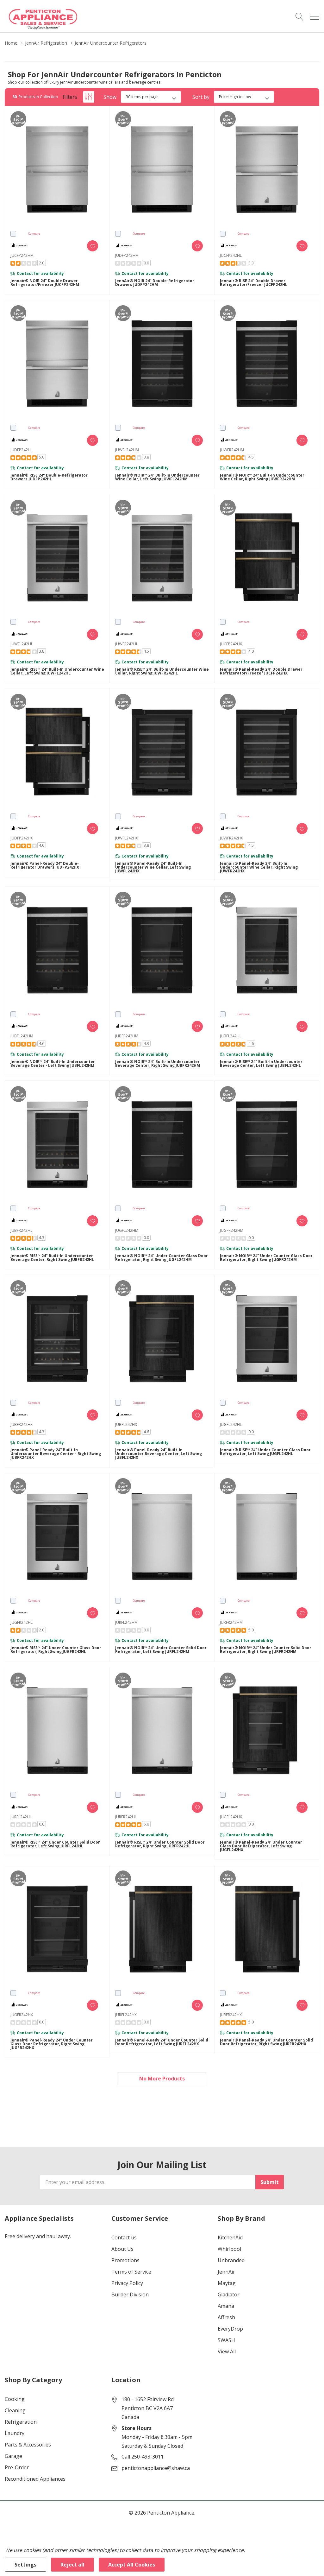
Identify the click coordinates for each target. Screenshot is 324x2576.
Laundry (15, 2433)
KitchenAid (230, 2237)
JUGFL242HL (231, 1424)
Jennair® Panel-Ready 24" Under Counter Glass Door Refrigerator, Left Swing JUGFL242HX (261, 1846)
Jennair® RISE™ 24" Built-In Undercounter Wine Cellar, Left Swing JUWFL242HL (57, 671)
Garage (13, 2456)
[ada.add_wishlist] (93, 246)
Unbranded (231, 2260)
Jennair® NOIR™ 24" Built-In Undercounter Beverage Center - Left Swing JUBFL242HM (53, 1064)
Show (110, 97)
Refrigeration (21, 2422)
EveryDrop (230, 2329)
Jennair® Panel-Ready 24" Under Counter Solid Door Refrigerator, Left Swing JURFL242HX (162, 2042)
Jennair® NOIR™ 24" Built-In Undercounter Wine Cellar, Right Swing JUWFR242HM (262, 477)
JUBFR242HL (21, 1230)
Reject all (72, 2565)
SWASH (226, 2340)
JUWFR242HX (231, 838)
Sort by (201, 97)
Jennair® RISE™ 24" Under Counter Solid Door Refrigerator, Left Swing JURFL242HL (55, 1844)
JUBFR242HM (127, 1036)
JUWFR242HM (232, 450)
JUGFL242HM (127, 1230)
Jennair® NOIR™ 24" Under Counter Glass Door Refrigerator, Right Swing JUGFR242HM (266, 1258)
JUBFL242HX (126, 1424)
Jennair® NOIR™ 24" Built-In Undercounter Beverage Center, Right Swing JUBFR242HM (158, 1064)
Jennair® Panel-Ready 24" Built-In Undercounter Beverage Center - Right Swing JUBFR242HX (56, 1454)
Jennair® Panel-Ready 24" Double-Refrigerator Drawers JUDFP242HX (45, 865)
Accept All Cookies (132, 2565)
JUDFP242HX (22, 838)
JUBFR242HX (22, 1424)
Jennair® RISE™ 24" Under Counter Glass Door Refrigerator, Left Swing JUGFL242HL (265, 1452)
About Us (122, 2249)
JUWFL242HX (127, 838)
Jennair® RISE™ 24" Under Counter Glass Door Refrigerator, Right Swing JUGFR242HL (56, 1650)
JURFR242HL (126, 1817)
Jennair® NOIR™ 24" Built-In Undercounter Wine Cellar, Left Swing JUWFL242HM (157, 477)
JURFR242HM (231, 1622)
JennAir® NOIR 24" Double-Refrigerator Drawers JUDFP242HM (155, 283)
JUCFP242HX (231, 644)
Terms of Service (131, 2272)
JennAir (226, 2272)
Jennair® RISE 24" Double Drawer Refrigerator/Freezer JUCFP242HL (254, 283)
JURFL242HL (21, 1817)
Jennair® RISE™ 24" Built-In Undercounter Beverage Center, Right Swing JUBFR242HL (52, 1258)
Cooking (15, 2399)
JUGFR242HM (232, 1230)
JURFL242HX (126, 2015)
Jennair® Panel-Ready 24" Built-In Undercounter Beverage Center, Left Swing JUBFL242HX (159, 1454)
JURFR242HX (231, 2015)
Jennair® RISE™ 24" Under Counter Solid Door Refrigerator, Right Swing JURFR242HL (160, 1844)
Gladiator (229, 2294)
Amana (226, 2306)
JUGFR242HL (22, 1622)
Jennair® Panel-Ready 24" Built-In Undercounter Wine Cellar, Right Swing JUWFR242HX (259, 867)
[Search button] (299, 16)
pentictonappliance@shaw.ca (156, 2468)
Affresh (226, 2317)
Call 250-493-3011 (143, 2457)
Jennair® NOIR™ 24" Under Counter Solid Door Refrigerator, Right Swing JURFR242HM (266, 1650)
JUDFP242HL (22, 450)
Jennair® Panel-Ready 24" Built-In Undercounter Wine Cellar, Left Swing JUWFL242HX (153, 867)
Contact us (124, 2237)
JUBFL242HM (22, 1036)
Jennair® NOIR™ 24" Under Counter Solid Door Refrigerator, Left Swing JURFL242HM (161, 1650)
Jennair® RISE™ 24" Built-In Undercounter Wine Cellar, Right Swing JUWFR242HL (162, 671)
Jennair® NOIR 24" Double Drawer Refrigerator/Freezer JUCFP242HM (45, 283)
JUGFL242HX (231, 1817)
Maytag (227, 2283)
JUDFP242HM (127, 255)
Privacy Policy (127, 2283)
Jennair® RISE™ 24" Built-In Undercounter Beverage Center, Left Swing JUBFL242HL (261, 1064)
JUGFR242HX (22, 2015)
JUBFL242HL (231, 1036)
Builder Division (130, 2294)
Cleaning (15, 2410)
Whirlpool (229, 2249)
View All (227, 2351)
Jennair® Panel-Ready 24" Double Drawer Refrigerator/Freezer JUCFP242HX (261, 671)
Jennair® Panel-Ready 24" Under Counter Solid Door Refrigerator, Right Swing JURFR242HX (266, 2042)
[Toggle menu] (315, 16)
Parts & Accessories (28, 2445)
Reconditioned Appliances (35, 2479)
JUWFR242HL (127, 644)
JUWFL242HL (22, 644)
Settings (25, 2565)
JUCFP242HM (22, 255)
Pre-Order (17, 2467)
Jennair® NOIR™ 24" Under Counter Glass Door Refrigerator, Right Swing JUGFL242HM (162, 1258)
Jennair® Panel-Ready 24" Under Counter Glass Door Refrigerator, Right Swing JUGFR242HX (52, 2044)
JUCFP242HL (231, 255)
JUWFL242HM (127, 450)
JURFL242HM (126, 1622)
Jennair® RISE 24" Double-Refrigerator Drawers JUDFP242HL (49, 477)
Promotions (125, 2260)
